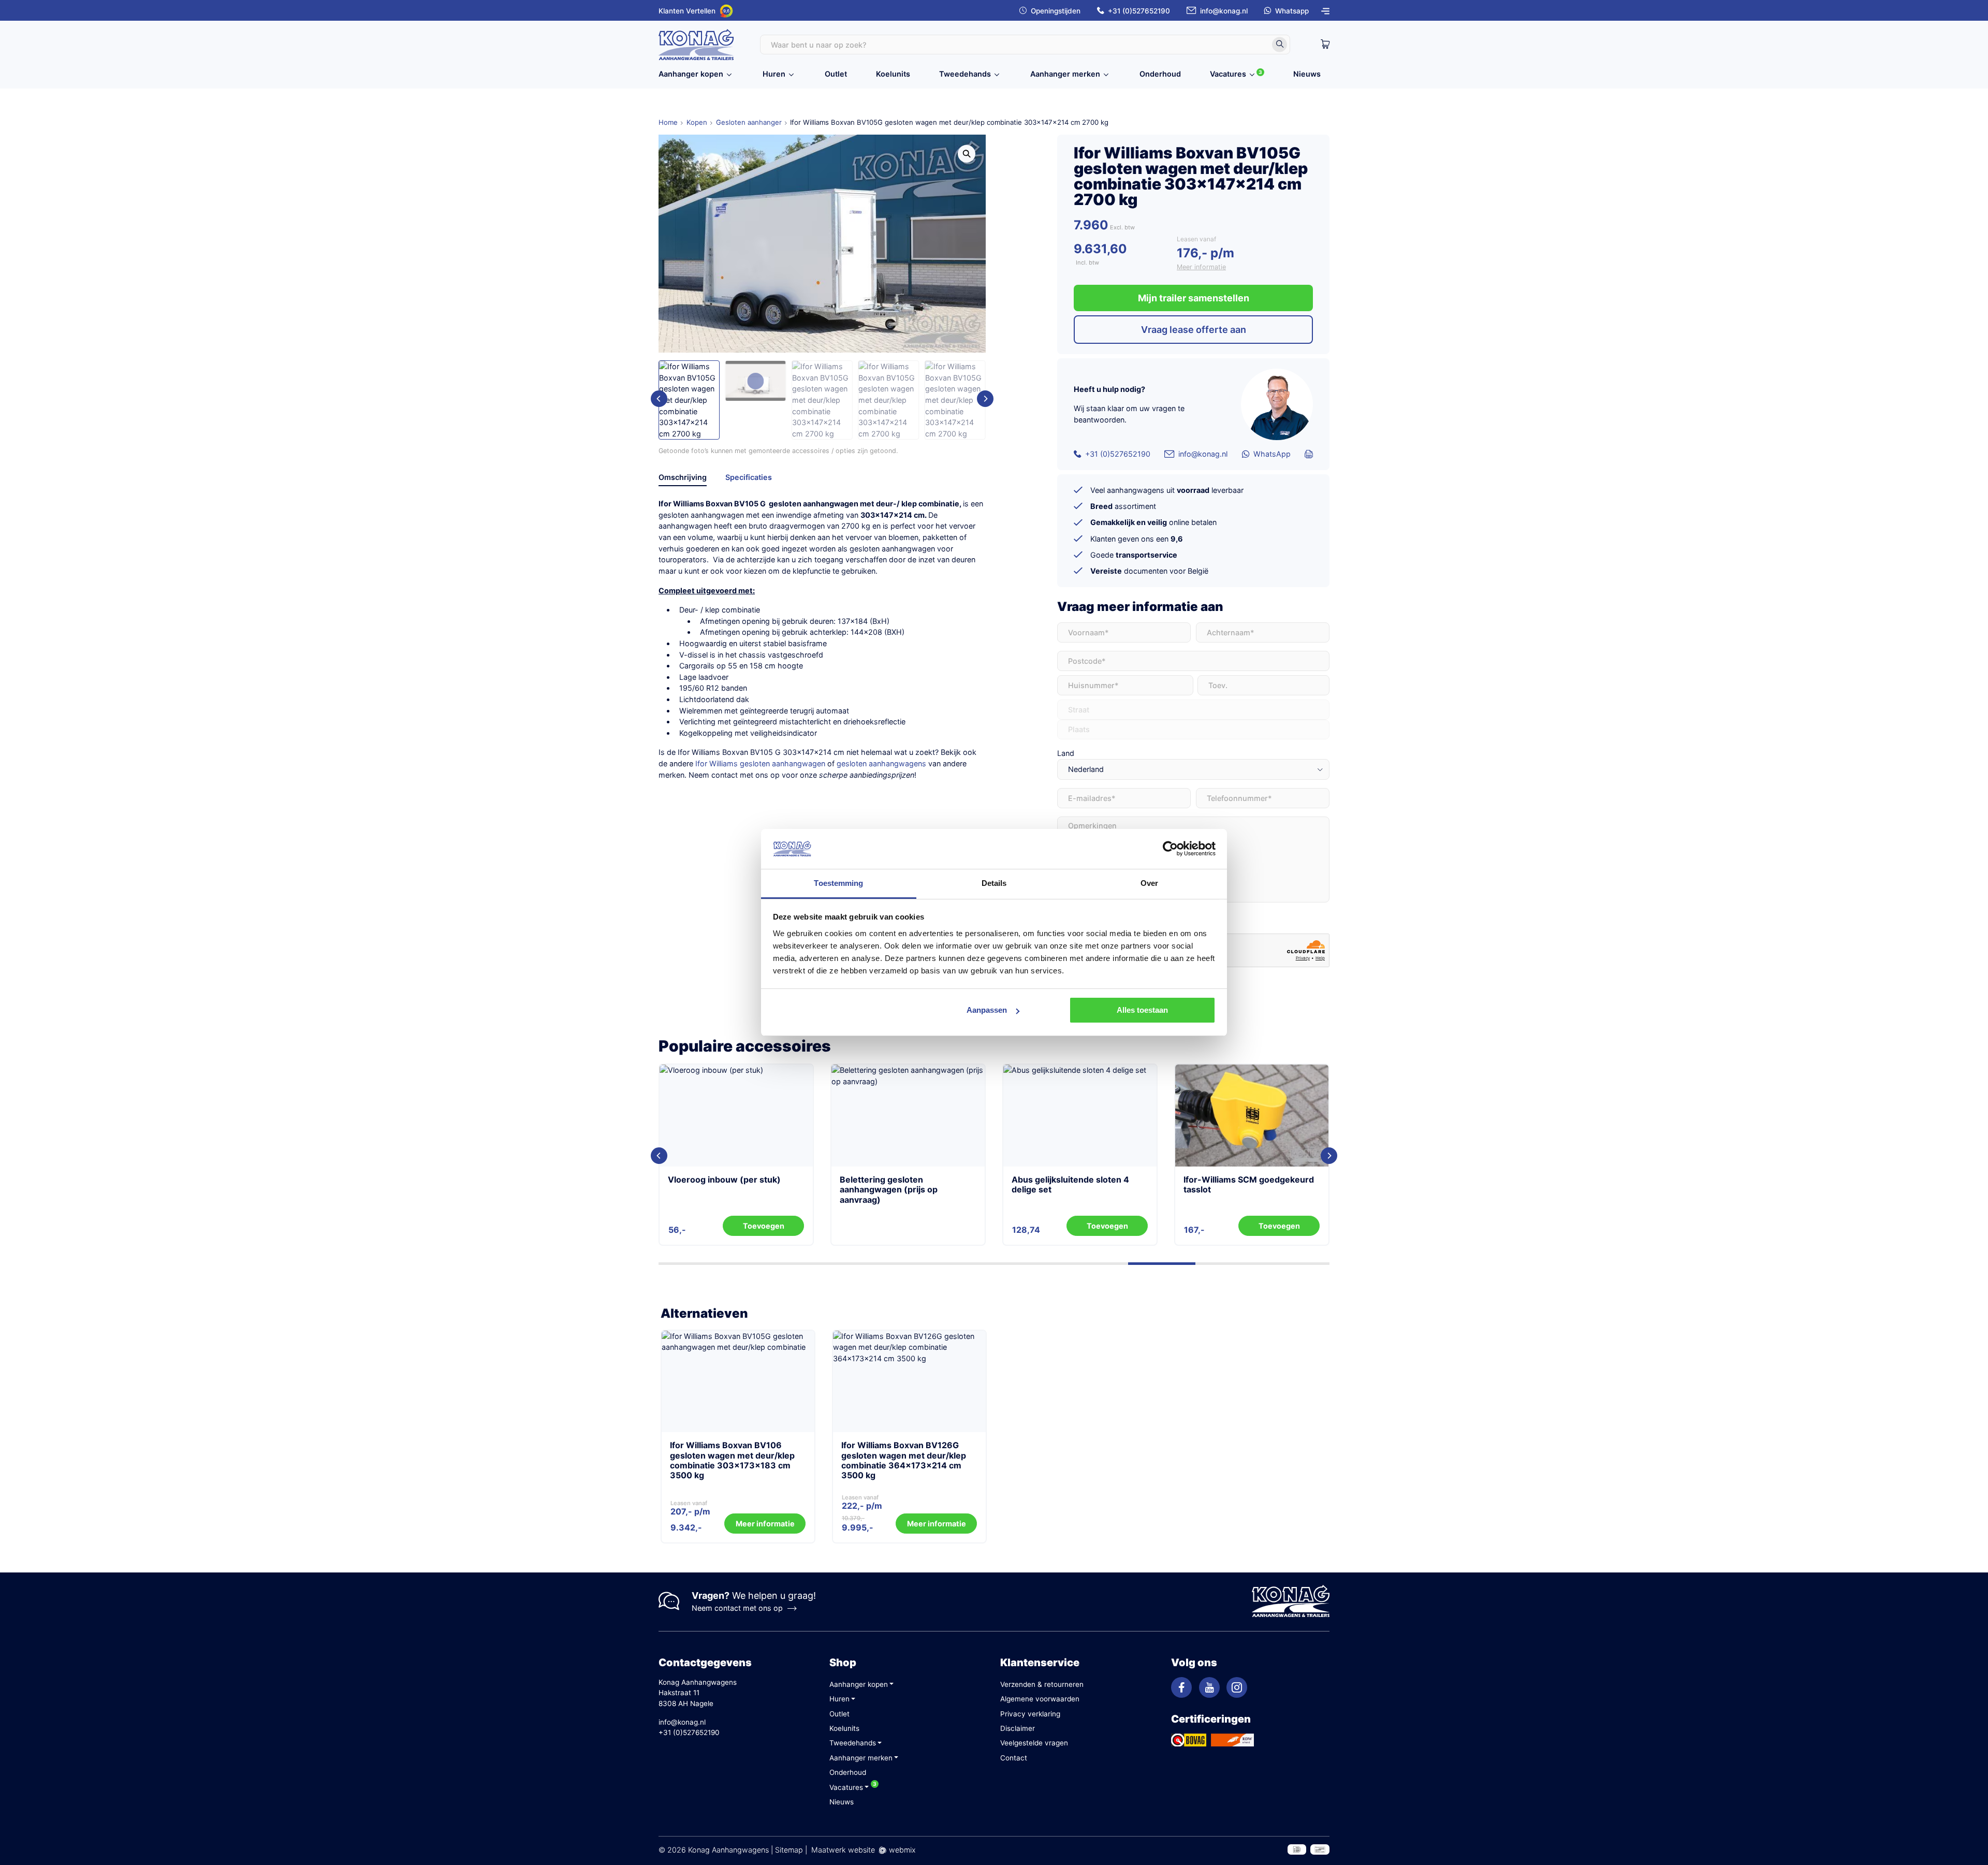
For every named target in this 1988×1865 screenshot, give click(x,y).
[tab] (683, 479)
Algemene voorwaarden (1040, 1699)
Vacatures (1228, 74)
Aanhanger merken (1065, 74)
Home (668, 122)
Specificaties (749, 477)
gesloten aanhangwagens (881, 763)
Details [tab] (994, 883)
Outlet (836, 74)
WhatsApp (1272, 454)
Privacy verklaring (1030, 1714)
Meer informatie (1201, 267)
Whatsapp (1292, 11)
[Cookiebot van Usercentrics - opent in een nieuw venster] (1170, 849)
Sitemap (789, 1850)
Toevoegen (1279, 1226)
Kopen (697, 122)
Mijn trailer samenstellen (1194, 298)
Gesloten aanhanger (749, 122)
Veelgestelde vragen (1034, 1743)
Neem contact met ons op (737, 1608)
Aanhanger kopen (691, 74)
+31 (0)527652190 (1139, 11)
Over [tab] (1149, 883)
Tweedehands (965, 74)
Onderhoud (1160, 74)
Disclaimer (1018, 1728)
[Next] (985, 399)
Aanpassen (987, 1010)
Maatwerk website (843, 1850)
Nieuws (1307, 74)
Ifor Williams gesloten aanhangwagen (760, 763)
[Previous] (659, 399)
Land (1066, 753)
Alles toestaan (1142, 1010)
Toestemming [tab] (838, 883)
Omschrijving (683, 477)
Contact (1014, 1758)
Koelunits (893, 74)
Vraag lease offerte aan (1194, 330)
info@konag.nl (1224, 11)
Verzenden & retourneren (1042, 1684)
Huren (774, 74)
